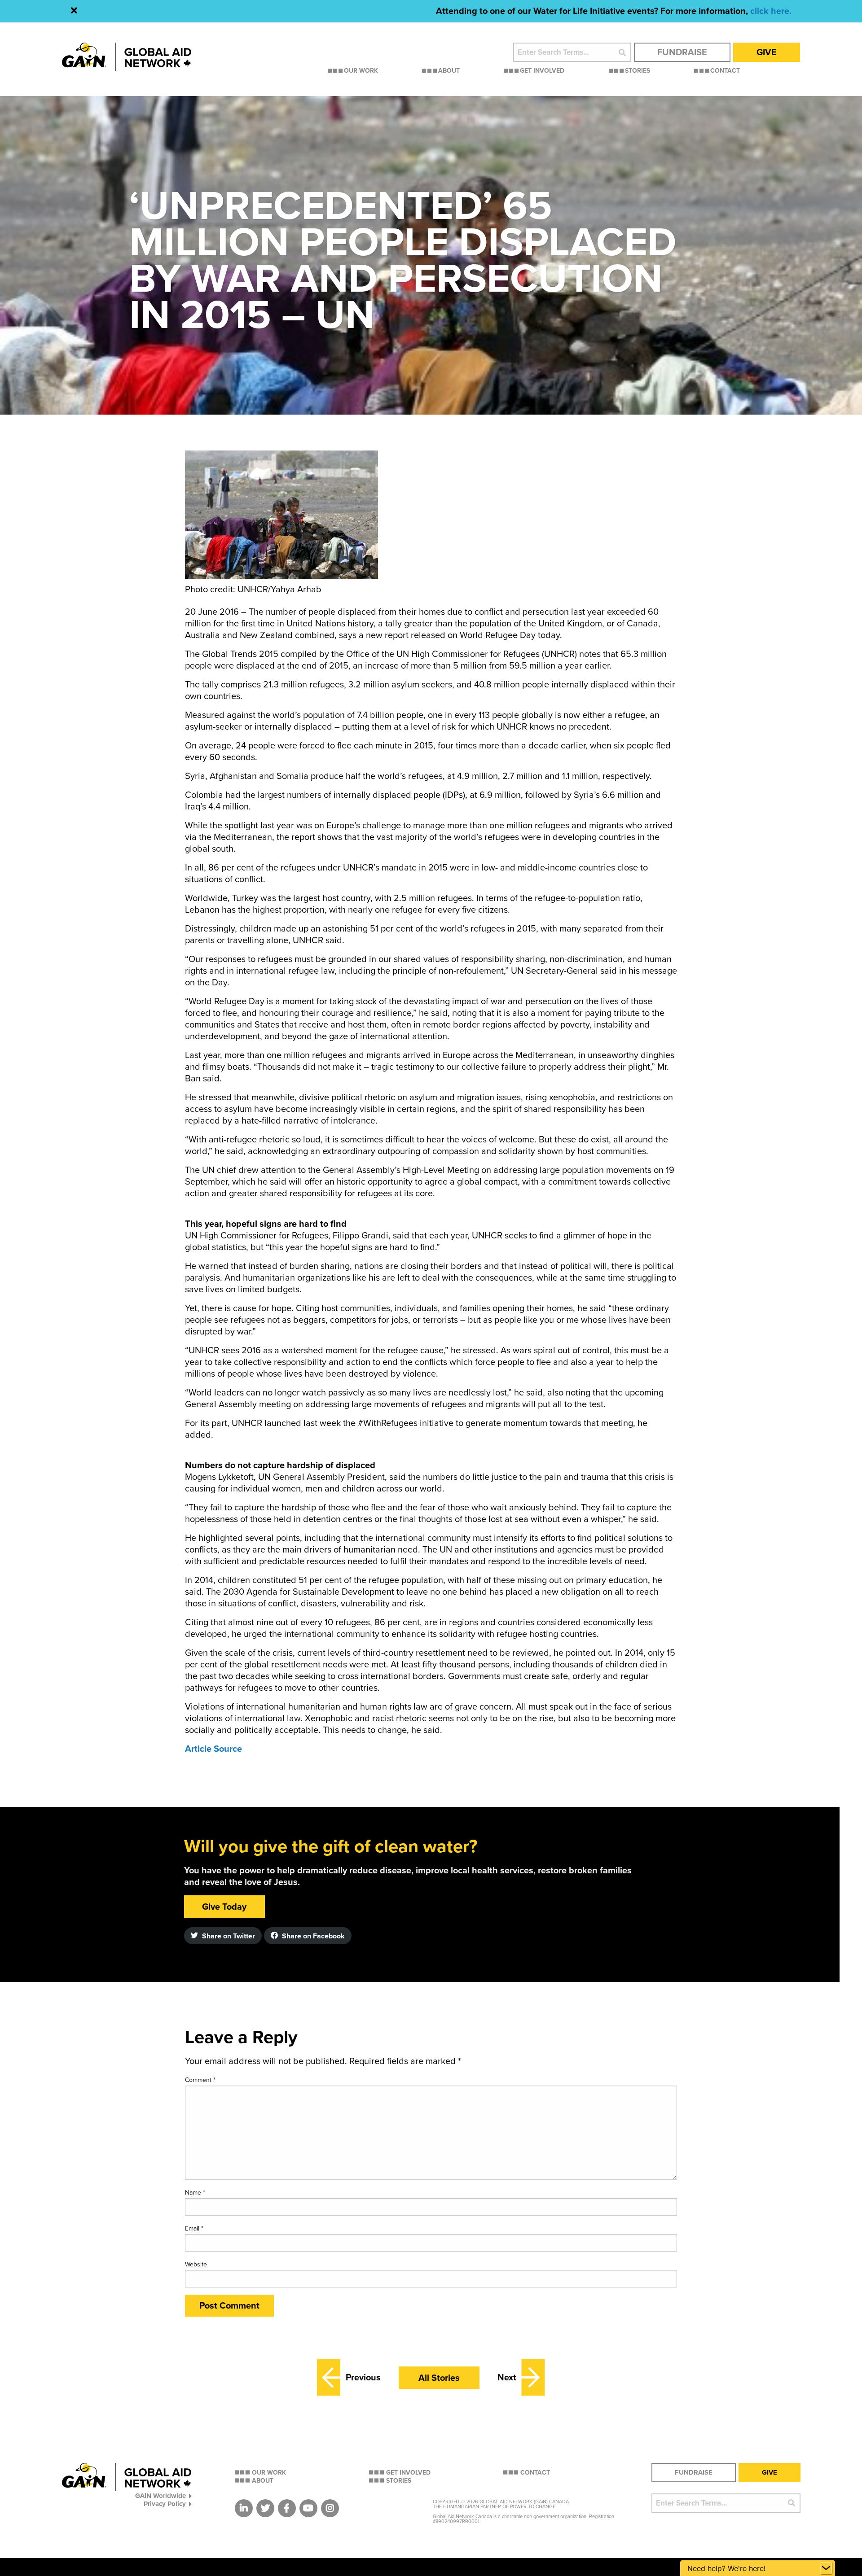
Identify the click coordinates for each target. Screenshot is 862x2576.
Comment (200, 2080)
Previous (363, 2378)
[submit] (622, 52)
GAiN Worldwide (161, 2495)
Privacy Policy (165, 2504)
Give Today (224, 1907)
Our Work (361, 71)
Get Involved (542, 71)
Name (195, 2193)
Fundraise (682, 52)
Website (196, 2264)
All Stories (439, 2378)
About (449, 71)
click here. (771, 11)
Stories (638, 71)
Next (507, 2378)
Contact (725, 71)
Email (194, 2228)
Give (767, 52)
